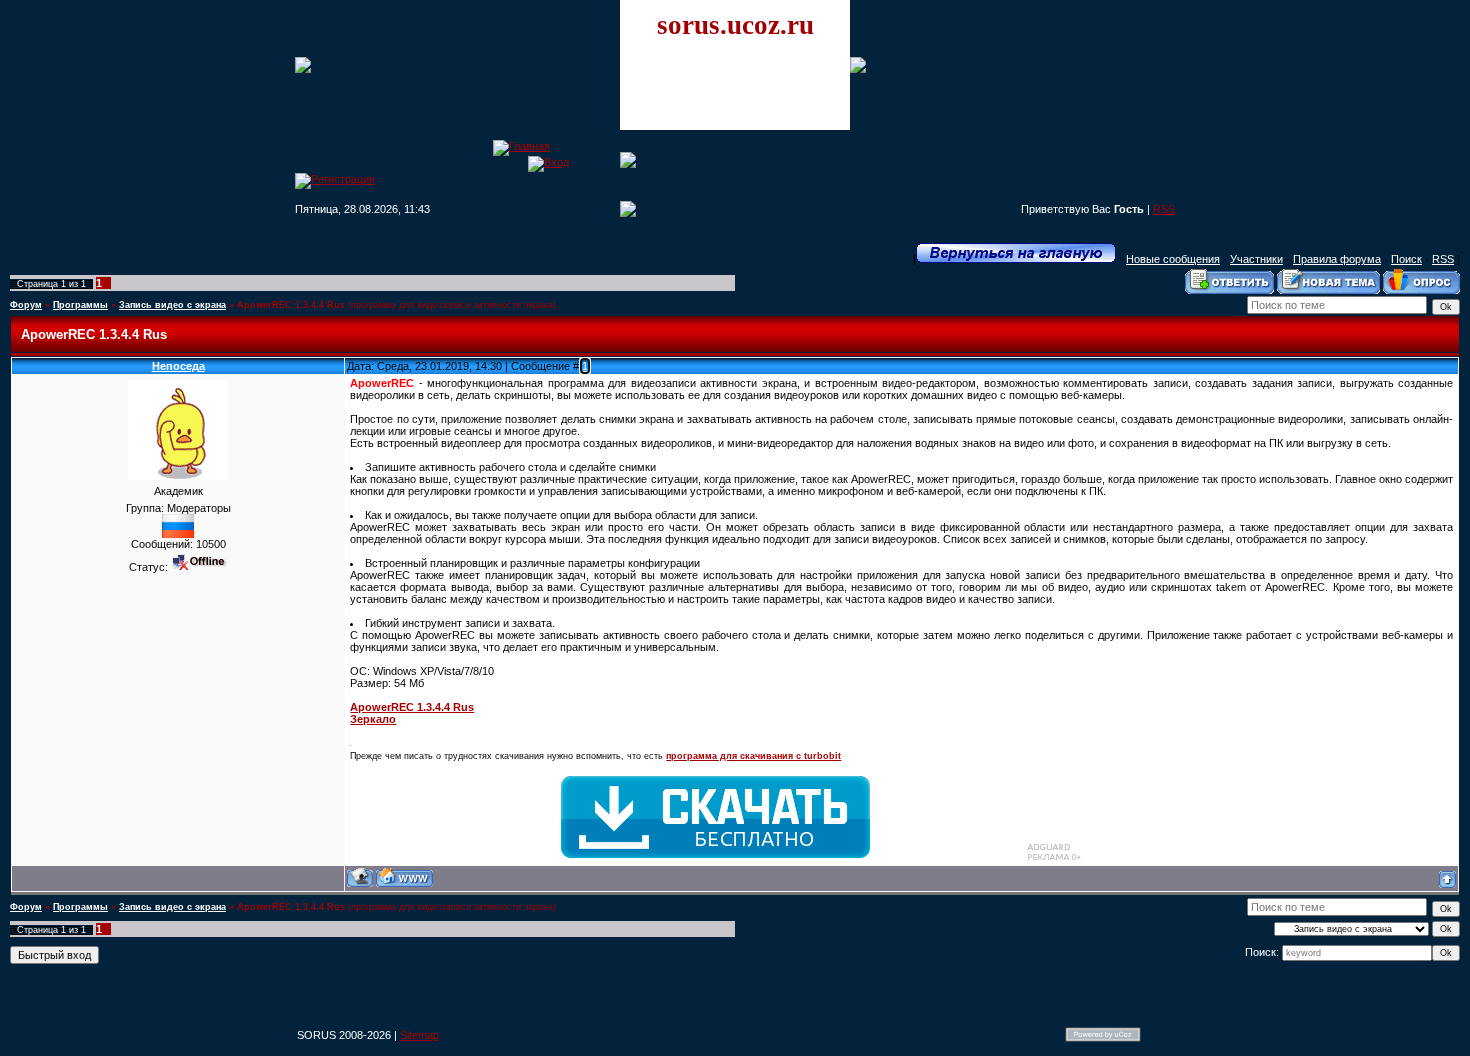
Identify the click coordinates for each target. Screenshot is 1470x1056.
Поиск (1406, 259)
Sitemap (419, 1035)
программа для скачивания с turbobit (753, 756)
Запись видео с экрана (172, 305)
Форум (26, 305)
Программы (80, 305)
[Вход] (548, 162)
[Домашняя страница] (404, 877)
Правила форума (1337, 259)
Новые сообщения (1173, 259)
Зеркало (373, 719)
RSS (1164, 209)
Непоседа (178, 366)
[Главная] (521, 146)
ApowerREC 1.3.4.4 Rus (291, 305)
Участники (1256, 259)
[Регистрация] (335, 179)
